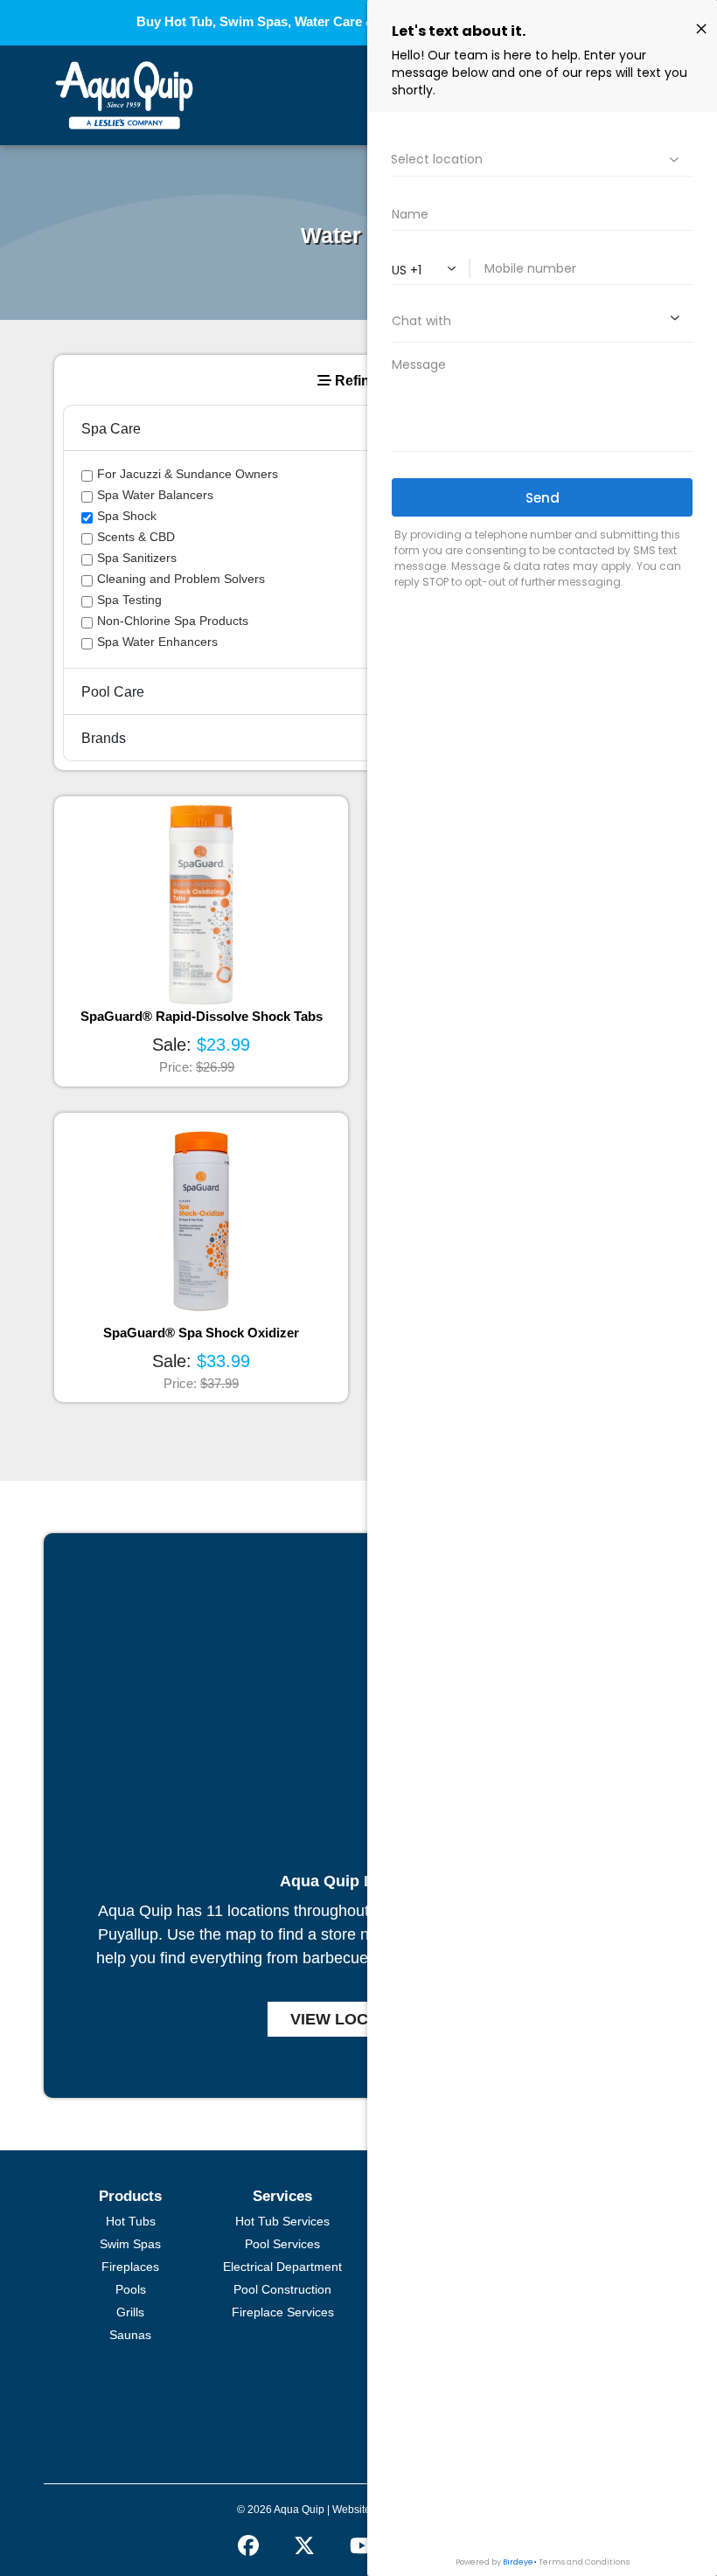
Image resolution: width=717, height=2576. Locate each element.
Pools (131, 2289)
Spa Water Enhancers (157, 642)
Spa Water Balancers (155, 495)
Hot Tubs (131, 2221)
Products (130, 2196)
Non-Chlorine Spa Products (173, 621)
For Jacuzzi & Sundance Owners (188, 474)
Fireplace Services (283, 2312)
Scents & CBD (136, 537)
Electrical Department (282, 2267)
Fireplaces (130, 2267)
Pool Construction (282, 2289)
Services (282, 2196)
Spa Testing (129, 600)
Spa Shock (127, 516)
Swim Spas (130, 2244)
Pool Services (282, 2244)
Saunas (130, 2335)
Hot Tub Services (282, 2221)
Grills (130, 2312)
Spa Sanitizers (137, 558)
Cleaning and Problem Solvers (181, 579)
